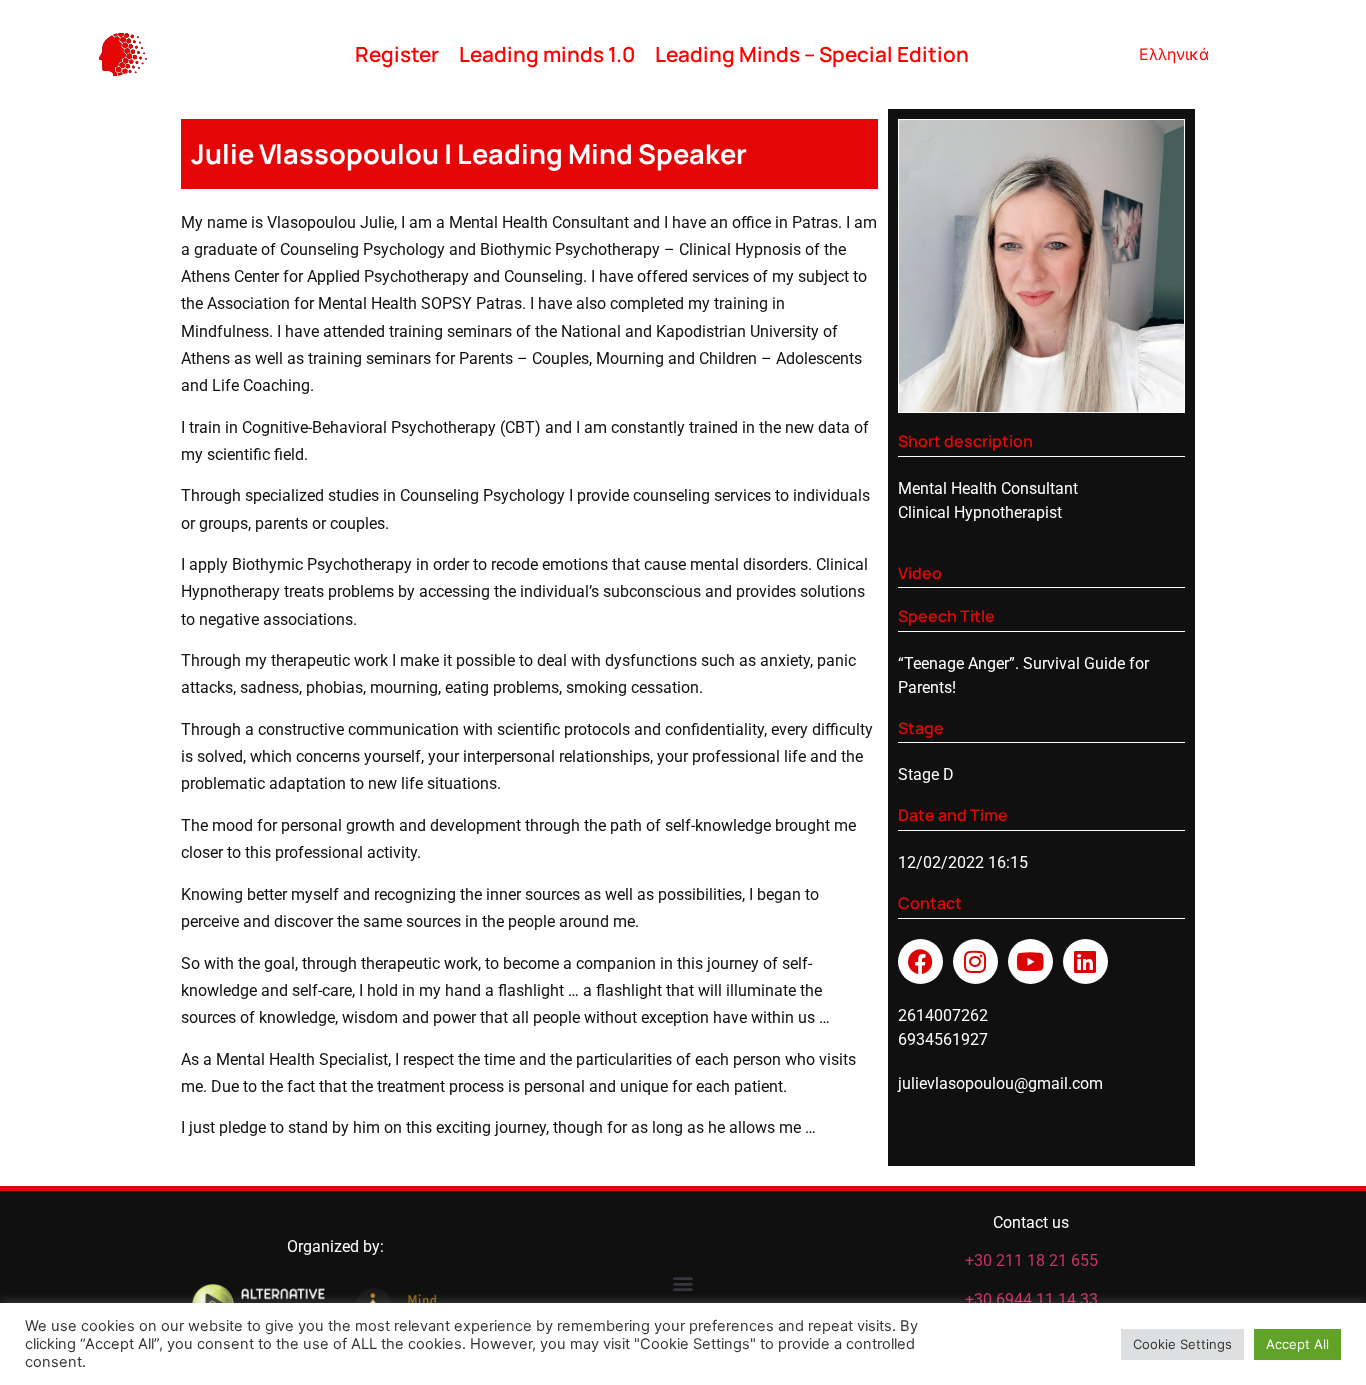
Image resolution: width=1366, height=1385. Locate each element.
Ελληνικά (1174, 54)
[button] (683, 1282)
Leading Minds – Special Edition (812, 54)
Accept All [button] (1297, 1344)
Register (397, 54)
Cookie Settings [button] (1182, 1344)
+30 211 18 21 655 (1031, 1260)
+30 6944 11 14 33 (1031, 1299)
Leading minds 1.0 (547, 54)
